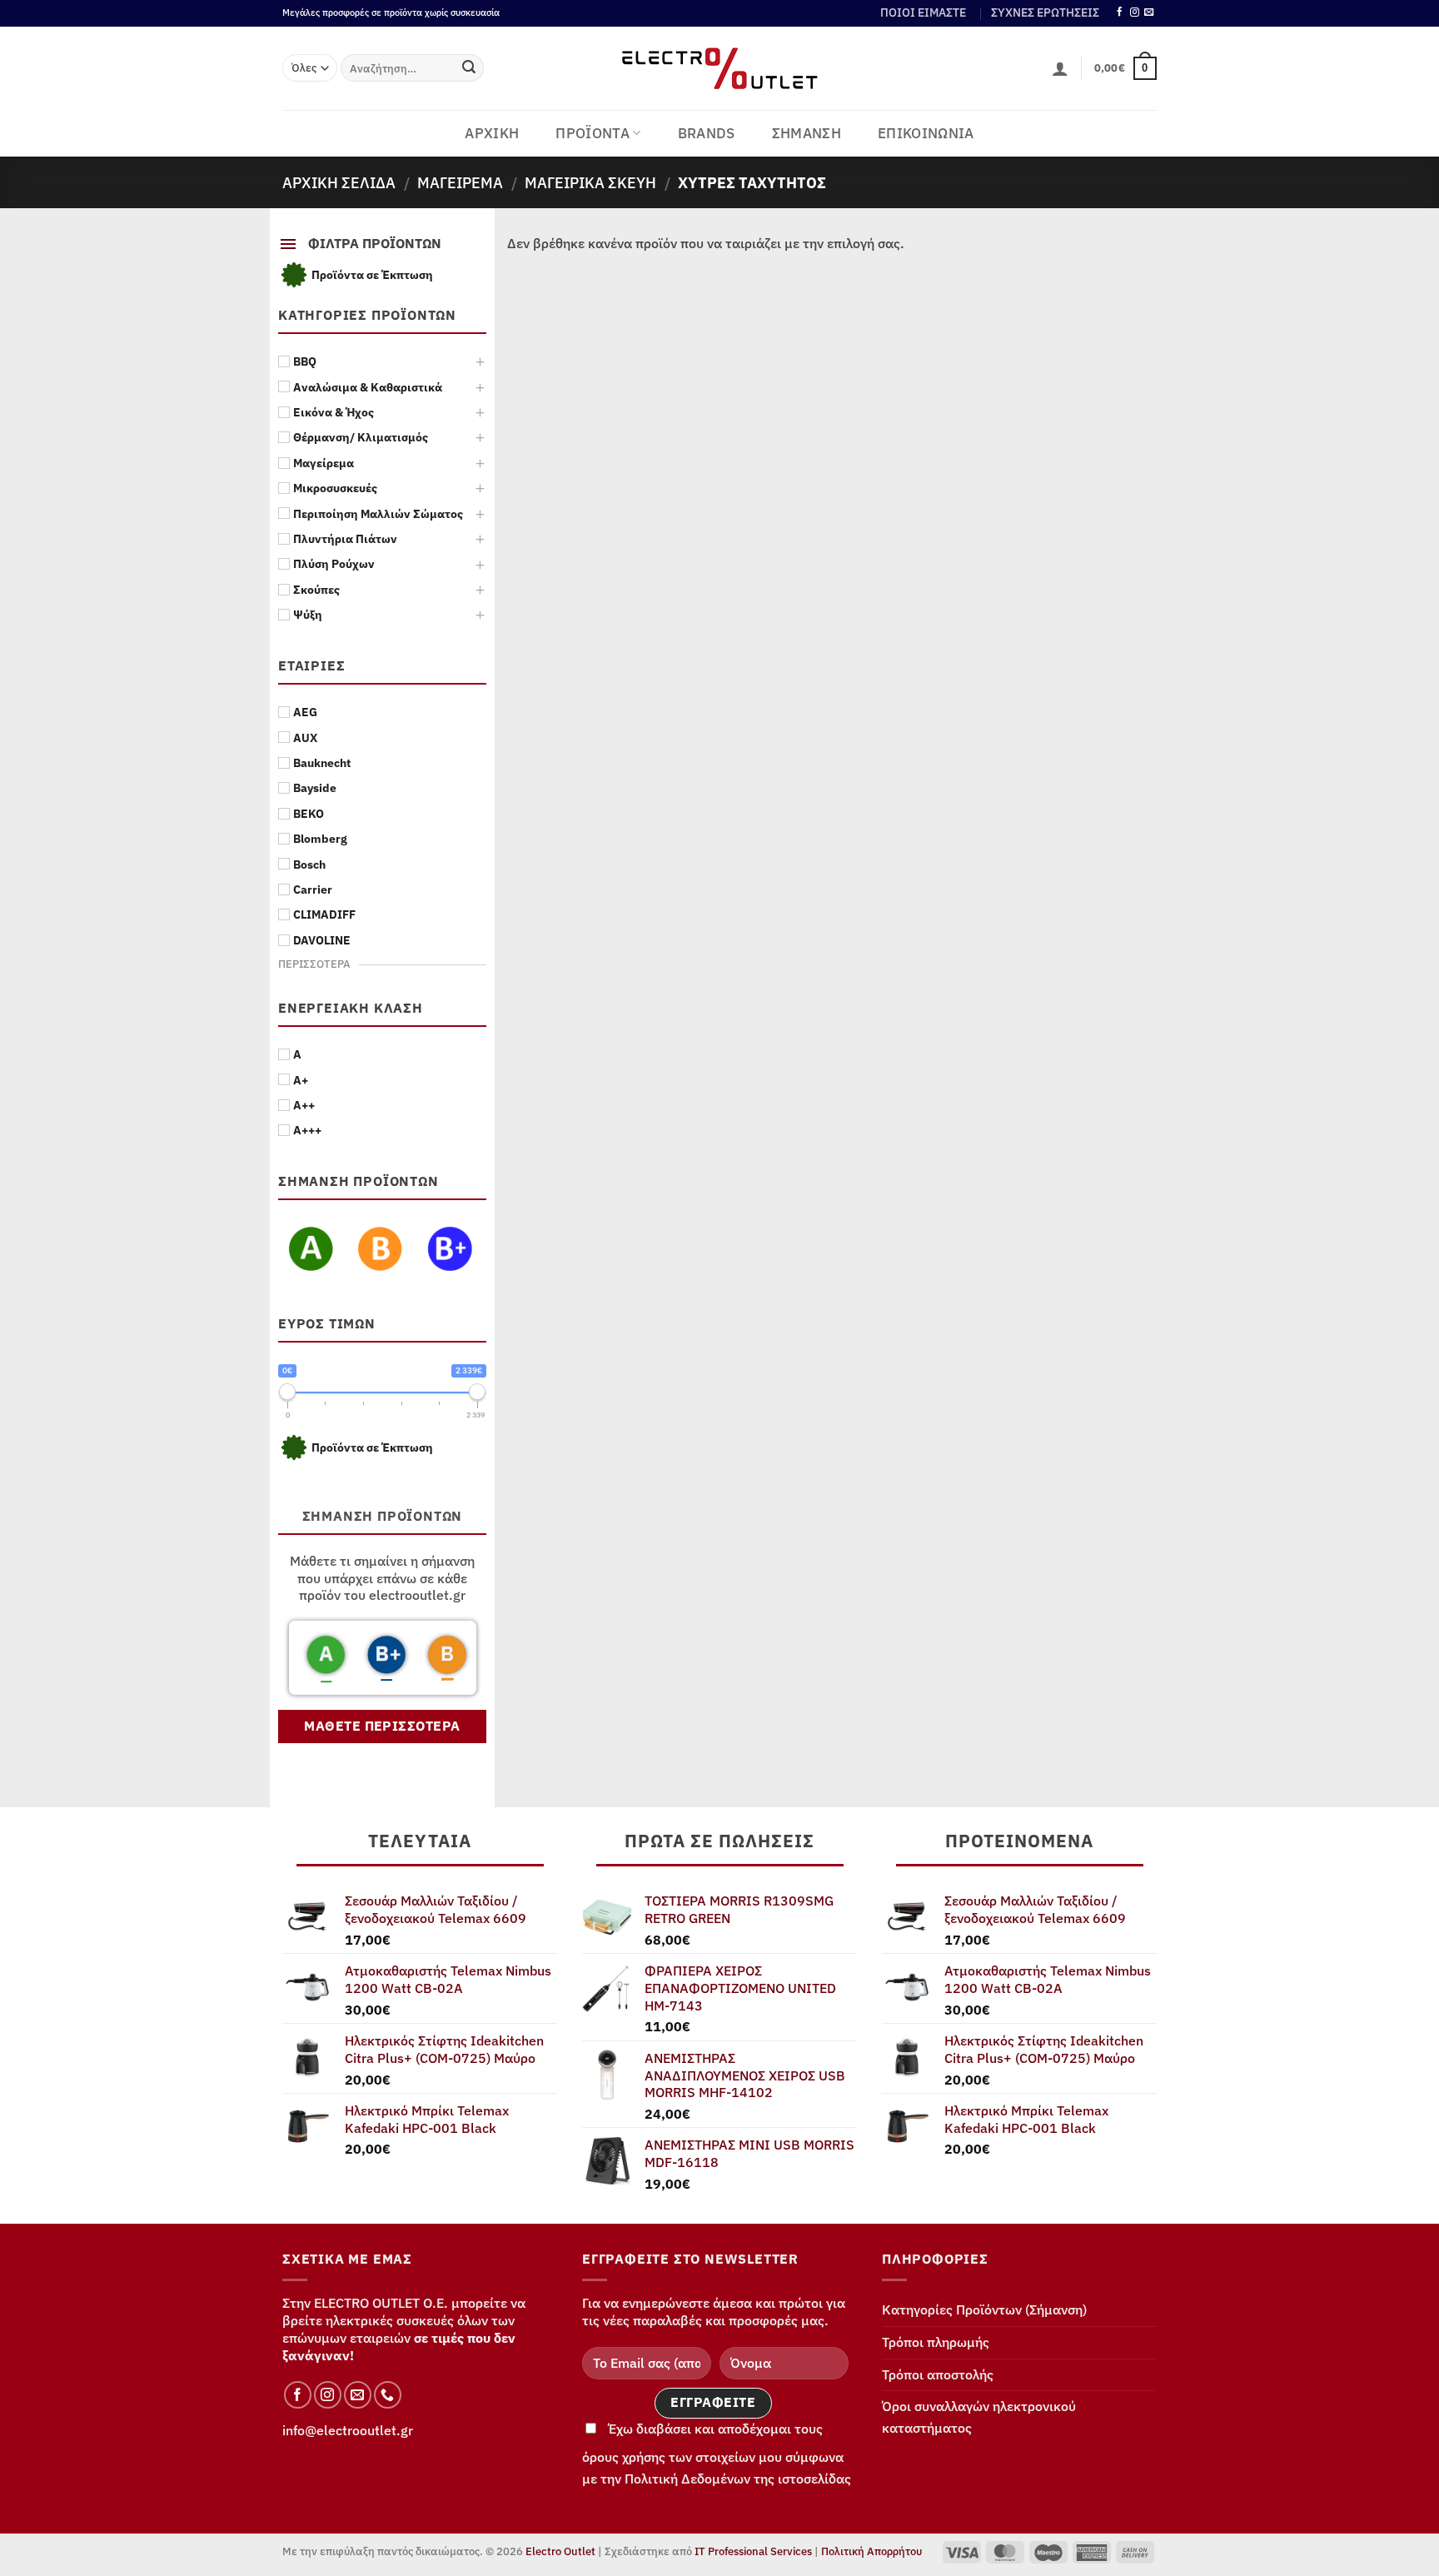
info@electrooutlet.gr (348, 2430)
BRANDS (707, 133)
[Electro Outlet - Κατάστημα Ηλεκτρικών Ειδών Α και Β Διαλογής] (720, 68)
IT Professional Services (753, 2551)
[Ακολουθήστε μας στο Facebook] (1120, 12)
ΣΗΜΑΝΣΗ (807, 133)
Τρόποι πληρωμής (936, 2342)
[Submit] (469, 68)
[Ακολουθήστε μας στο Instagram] (1135, 12)
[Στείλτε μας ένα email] (1149, 12)
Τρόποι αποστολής (938, 2374)
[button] (1060, 68)
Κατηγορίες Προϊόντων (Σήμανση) (984, 2309)
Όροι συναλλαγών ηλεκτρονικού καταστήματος (979, 2417)
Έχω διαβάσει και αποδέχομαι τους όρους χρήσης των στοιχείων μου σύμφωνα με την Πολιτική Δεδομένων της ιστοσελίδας (717, 2454)
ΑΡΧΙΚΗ (492, 133)
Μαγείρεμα (460, 182)
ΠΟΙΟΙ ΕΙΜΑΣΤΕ (923, 12)
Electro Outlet (560, 2551)
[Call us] (388, 2395)
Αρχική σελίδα (339, 182)
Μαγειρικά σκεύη (590, 182)
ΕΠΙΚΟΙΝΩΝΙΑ (926, 133)
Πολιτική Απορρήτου (871, 2551)
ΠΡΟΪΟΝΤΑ (593, 133)
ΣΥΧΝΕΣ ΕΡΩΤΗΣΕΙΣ (1045, 12)
